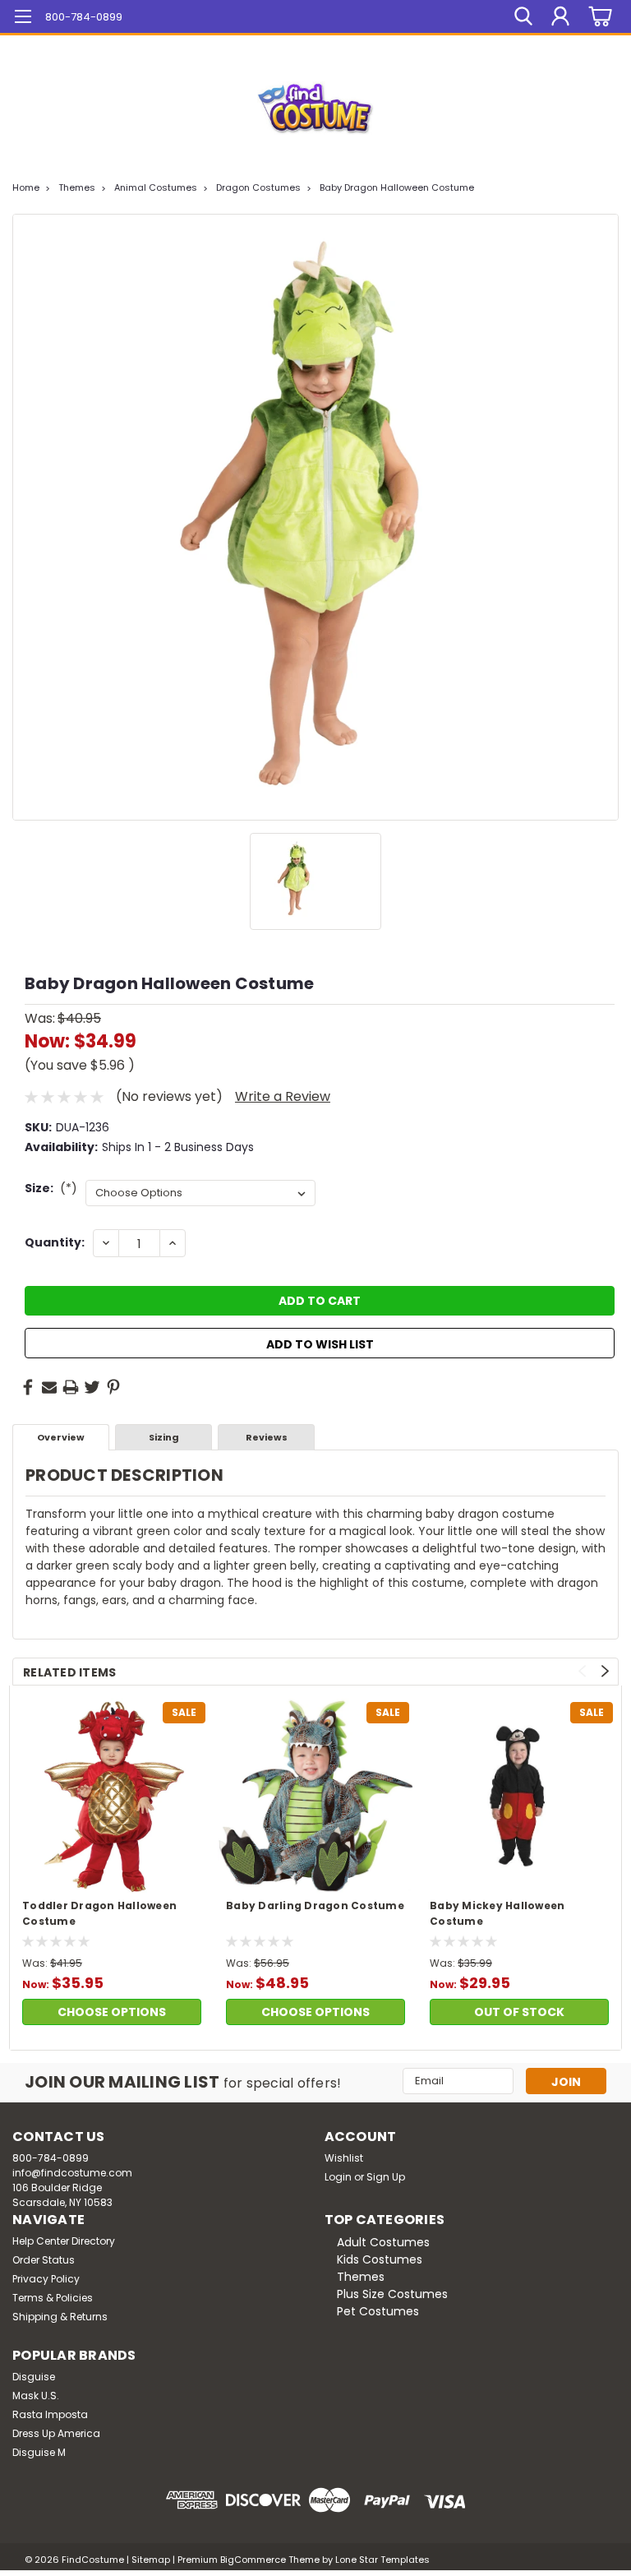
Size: (51, 1188)
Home (26, 187)
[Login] (560, 16)
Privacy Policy (46, 2279)
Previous (582, 1671)
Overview (61, 1437)
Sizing (164, 1437)
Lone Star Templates (382, 2560)
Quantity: (55, 1242)
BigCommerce (253, 2560)
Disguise (34, 2377)
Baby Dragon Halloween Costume (397, 187)
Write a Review (283, 1096)
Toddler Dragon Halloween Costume (99, 1913)
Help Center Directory (64, 2241)
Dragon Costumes (258, 187)
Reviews (267, 1437)
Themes (77, 187)
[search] (523, 16)
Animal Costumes (156, 187)
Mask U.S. (36, 2396)
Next (605, 1671)
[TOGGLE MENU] (23, 18)
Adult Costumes (383, 2242)
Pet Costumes (378, 2311)
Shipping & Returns (60, 2317)
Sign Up (386, 2177)
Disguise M (39, 2452)
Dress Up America (56, 2433)
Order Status (44, 2260)
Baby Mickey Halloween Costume (497, 1913)
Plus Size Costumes (392, 2294)
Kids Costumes (380, 2259)
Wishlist (344, 2158)
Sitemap (151, 2560)
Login (338, 2177)
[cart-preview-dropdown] (598, 17)
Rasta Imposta (50, 2414)
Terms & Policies (53, 2298)
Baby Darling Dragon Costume (315, 1905)
